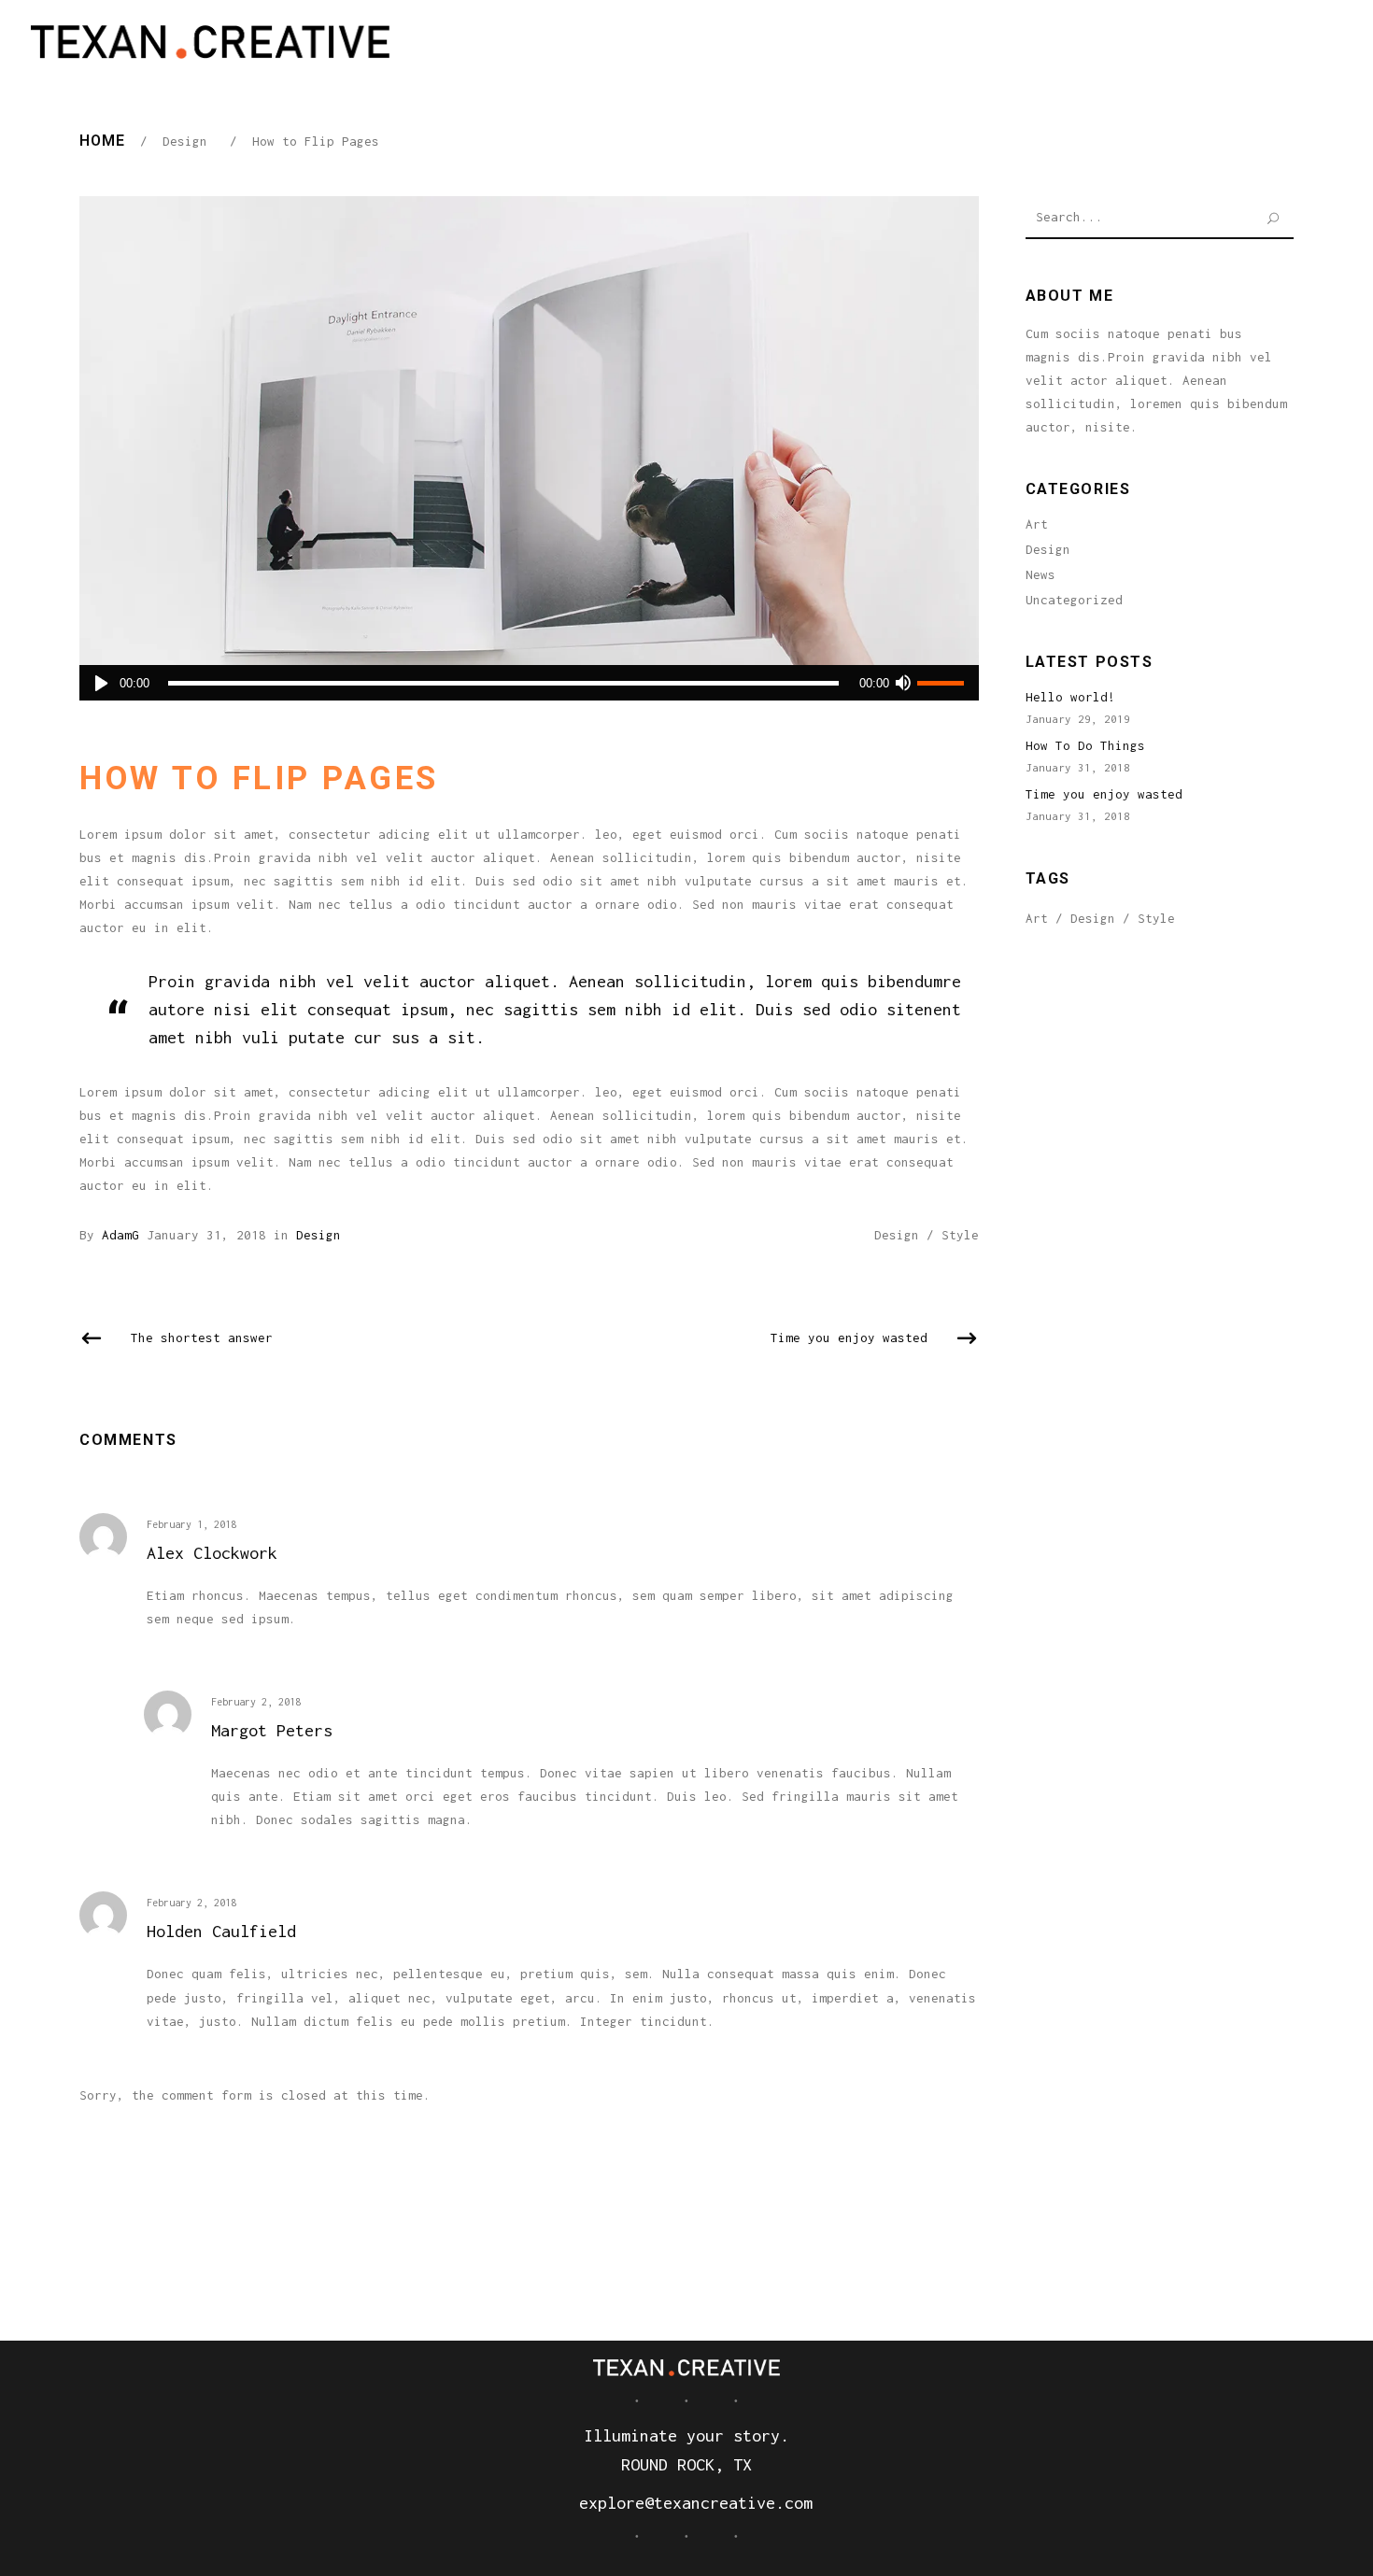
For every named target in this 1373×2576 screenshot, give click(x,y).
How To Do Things (1085, 745)
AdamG (120, 1235)
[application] (529, 683)
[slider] (943, 683)
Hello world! (1070, 697)
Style (960, 1235)
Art (1037, 524)
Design (185, 141)
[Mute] (903, 683)
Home (102, 141)
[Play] (101, 683)
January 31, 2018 (206, 1235)
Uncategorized (1074, 600)
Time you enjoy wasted (1104, 794)
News (1040, 574)
